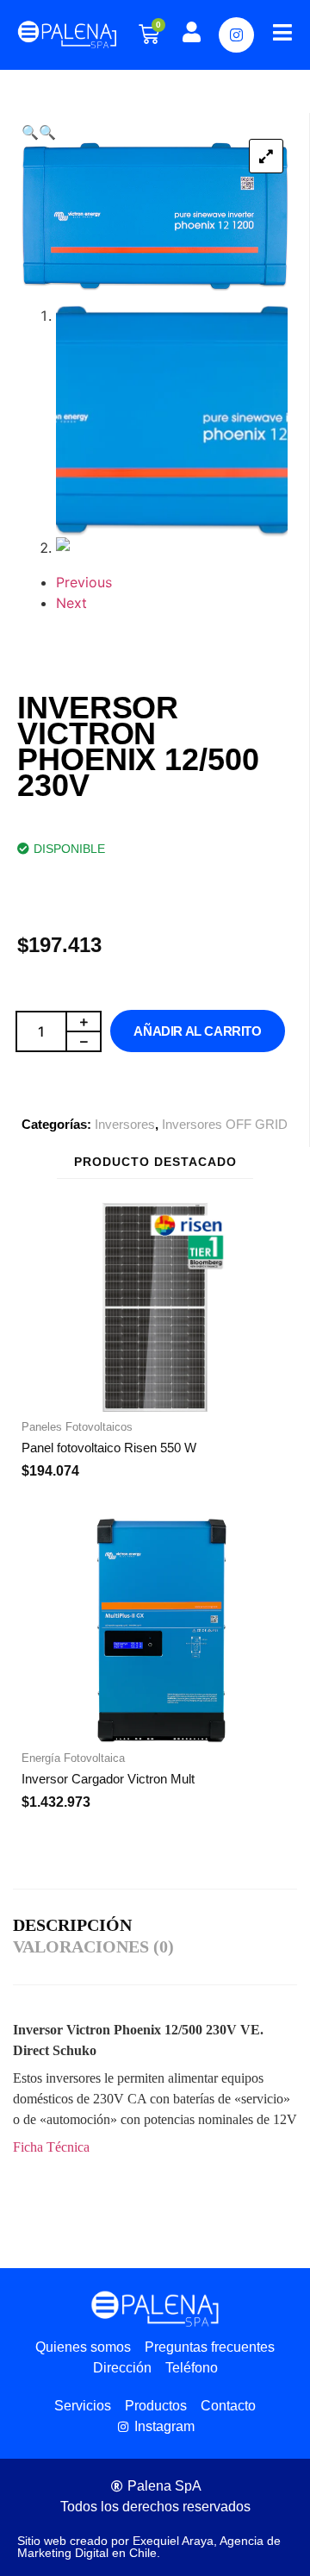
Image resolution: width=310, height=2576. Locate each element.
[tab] (77, 1926)
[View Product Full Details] (155, 1407)
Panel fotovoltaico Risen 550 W (109, 1448)
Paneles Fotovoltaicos (77, 1427)
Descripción (72, 1925)
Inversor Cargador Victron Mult (108, 1779)
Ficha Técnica (51, 2147)
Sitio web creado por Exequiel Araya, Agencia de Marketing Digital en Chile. (149, 2547)
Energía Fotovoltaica (73, 1758)
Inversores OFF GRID (225, 1124)
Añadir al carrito (197, 1031)
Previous (84, 582)
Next (71, 603)
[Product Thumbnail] (266, 156)
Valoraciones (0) (93, 1946)
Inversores (125, 1124)
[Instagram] (236, 35)
